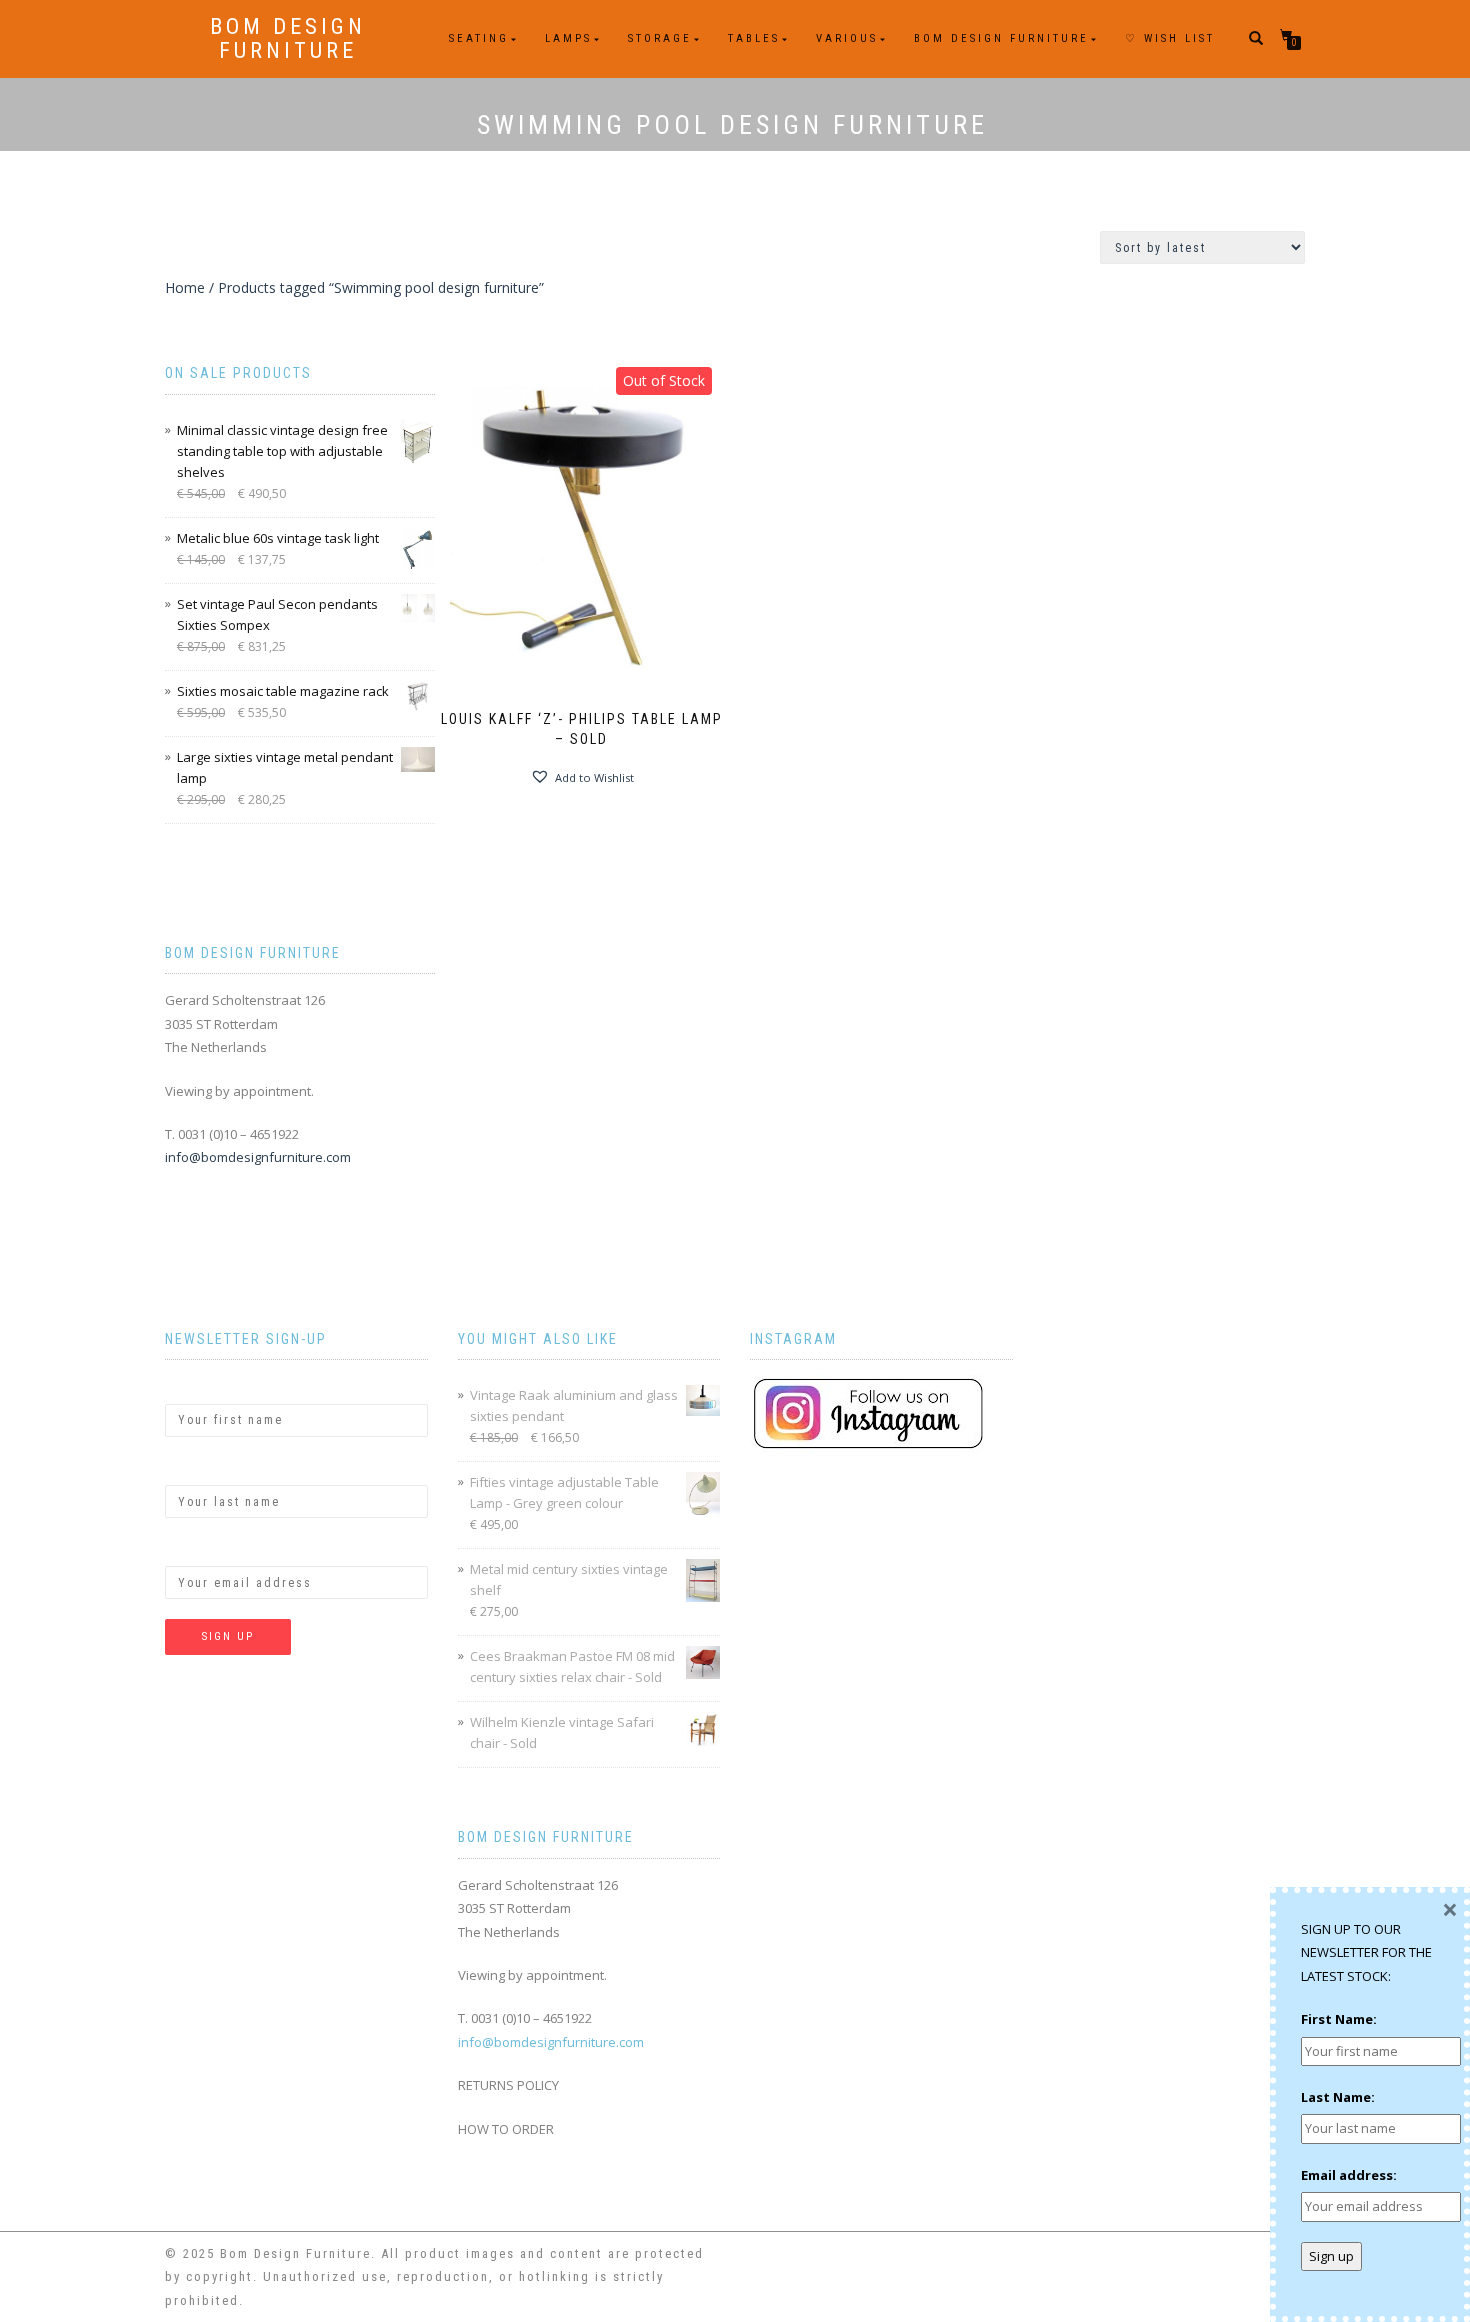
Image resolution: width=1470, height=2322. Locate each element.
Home (185, 287)
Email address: (213, 1549)
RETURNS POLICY (508, 2085)
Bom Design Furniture (288, 39)
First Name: (203, 1386)
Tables (754, 38)
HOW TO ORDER (506, 2129)
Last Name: (202, 1468)
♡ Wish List (1170, 38)
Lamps (568, 38)
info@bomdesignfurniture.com (258, 1157)
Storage (660, 38)
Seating (479, 38)
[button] (582, 777)
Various (847, 38)
